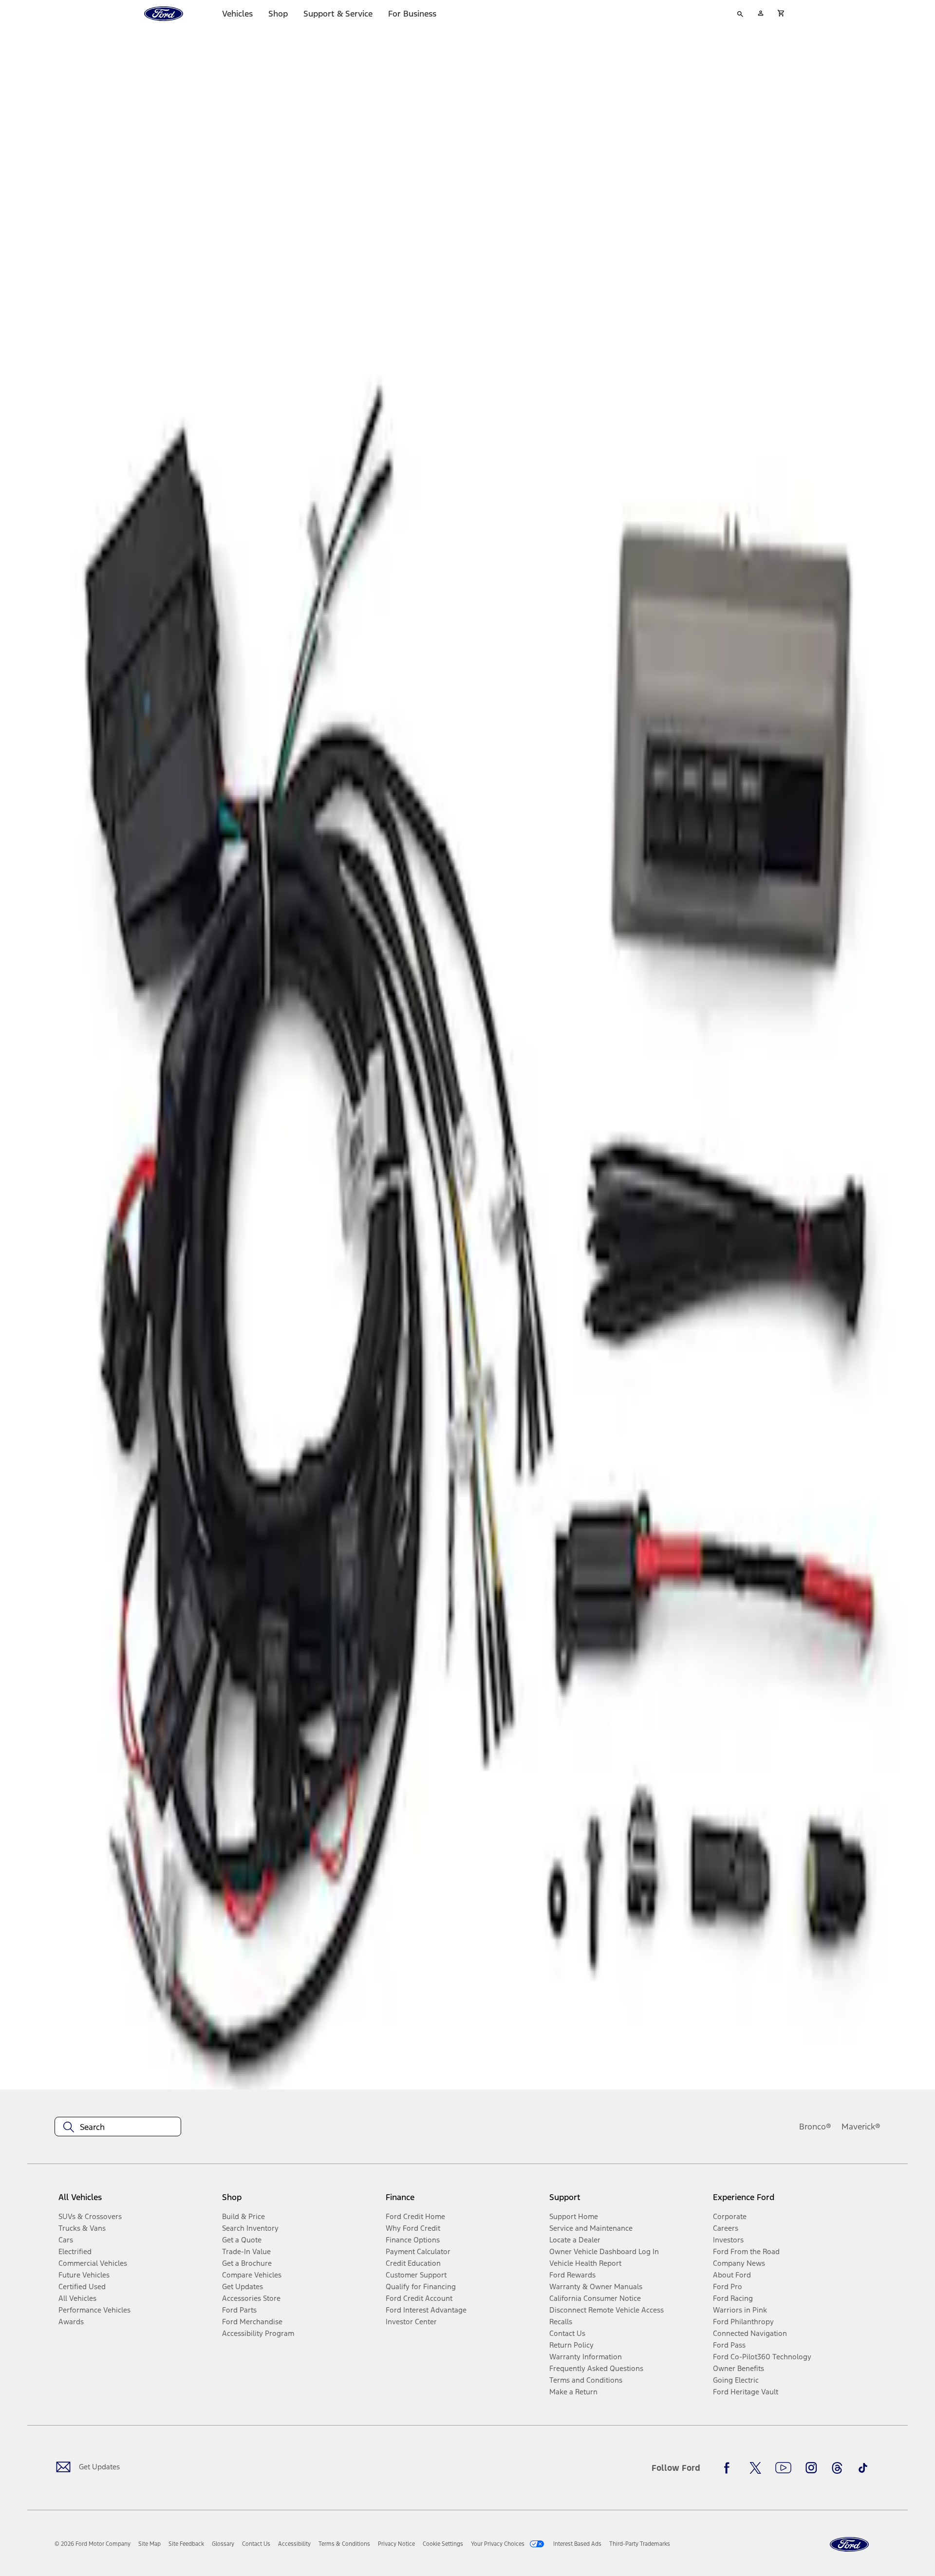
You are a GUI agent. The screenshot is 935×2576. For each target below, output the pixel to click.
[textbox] (118, 2127)
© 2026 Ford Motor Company (93, 2544)
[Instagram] (811, 2468)
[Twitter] (755, 2468)
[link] (150, 2544)
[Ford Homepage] (849, 2545)
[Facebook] (729, 2468)
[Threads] (837, 2468)
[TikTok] (863, 2468)
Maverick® (861, 2127)
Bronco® (815, 2127)
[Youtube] (783, 2468)
